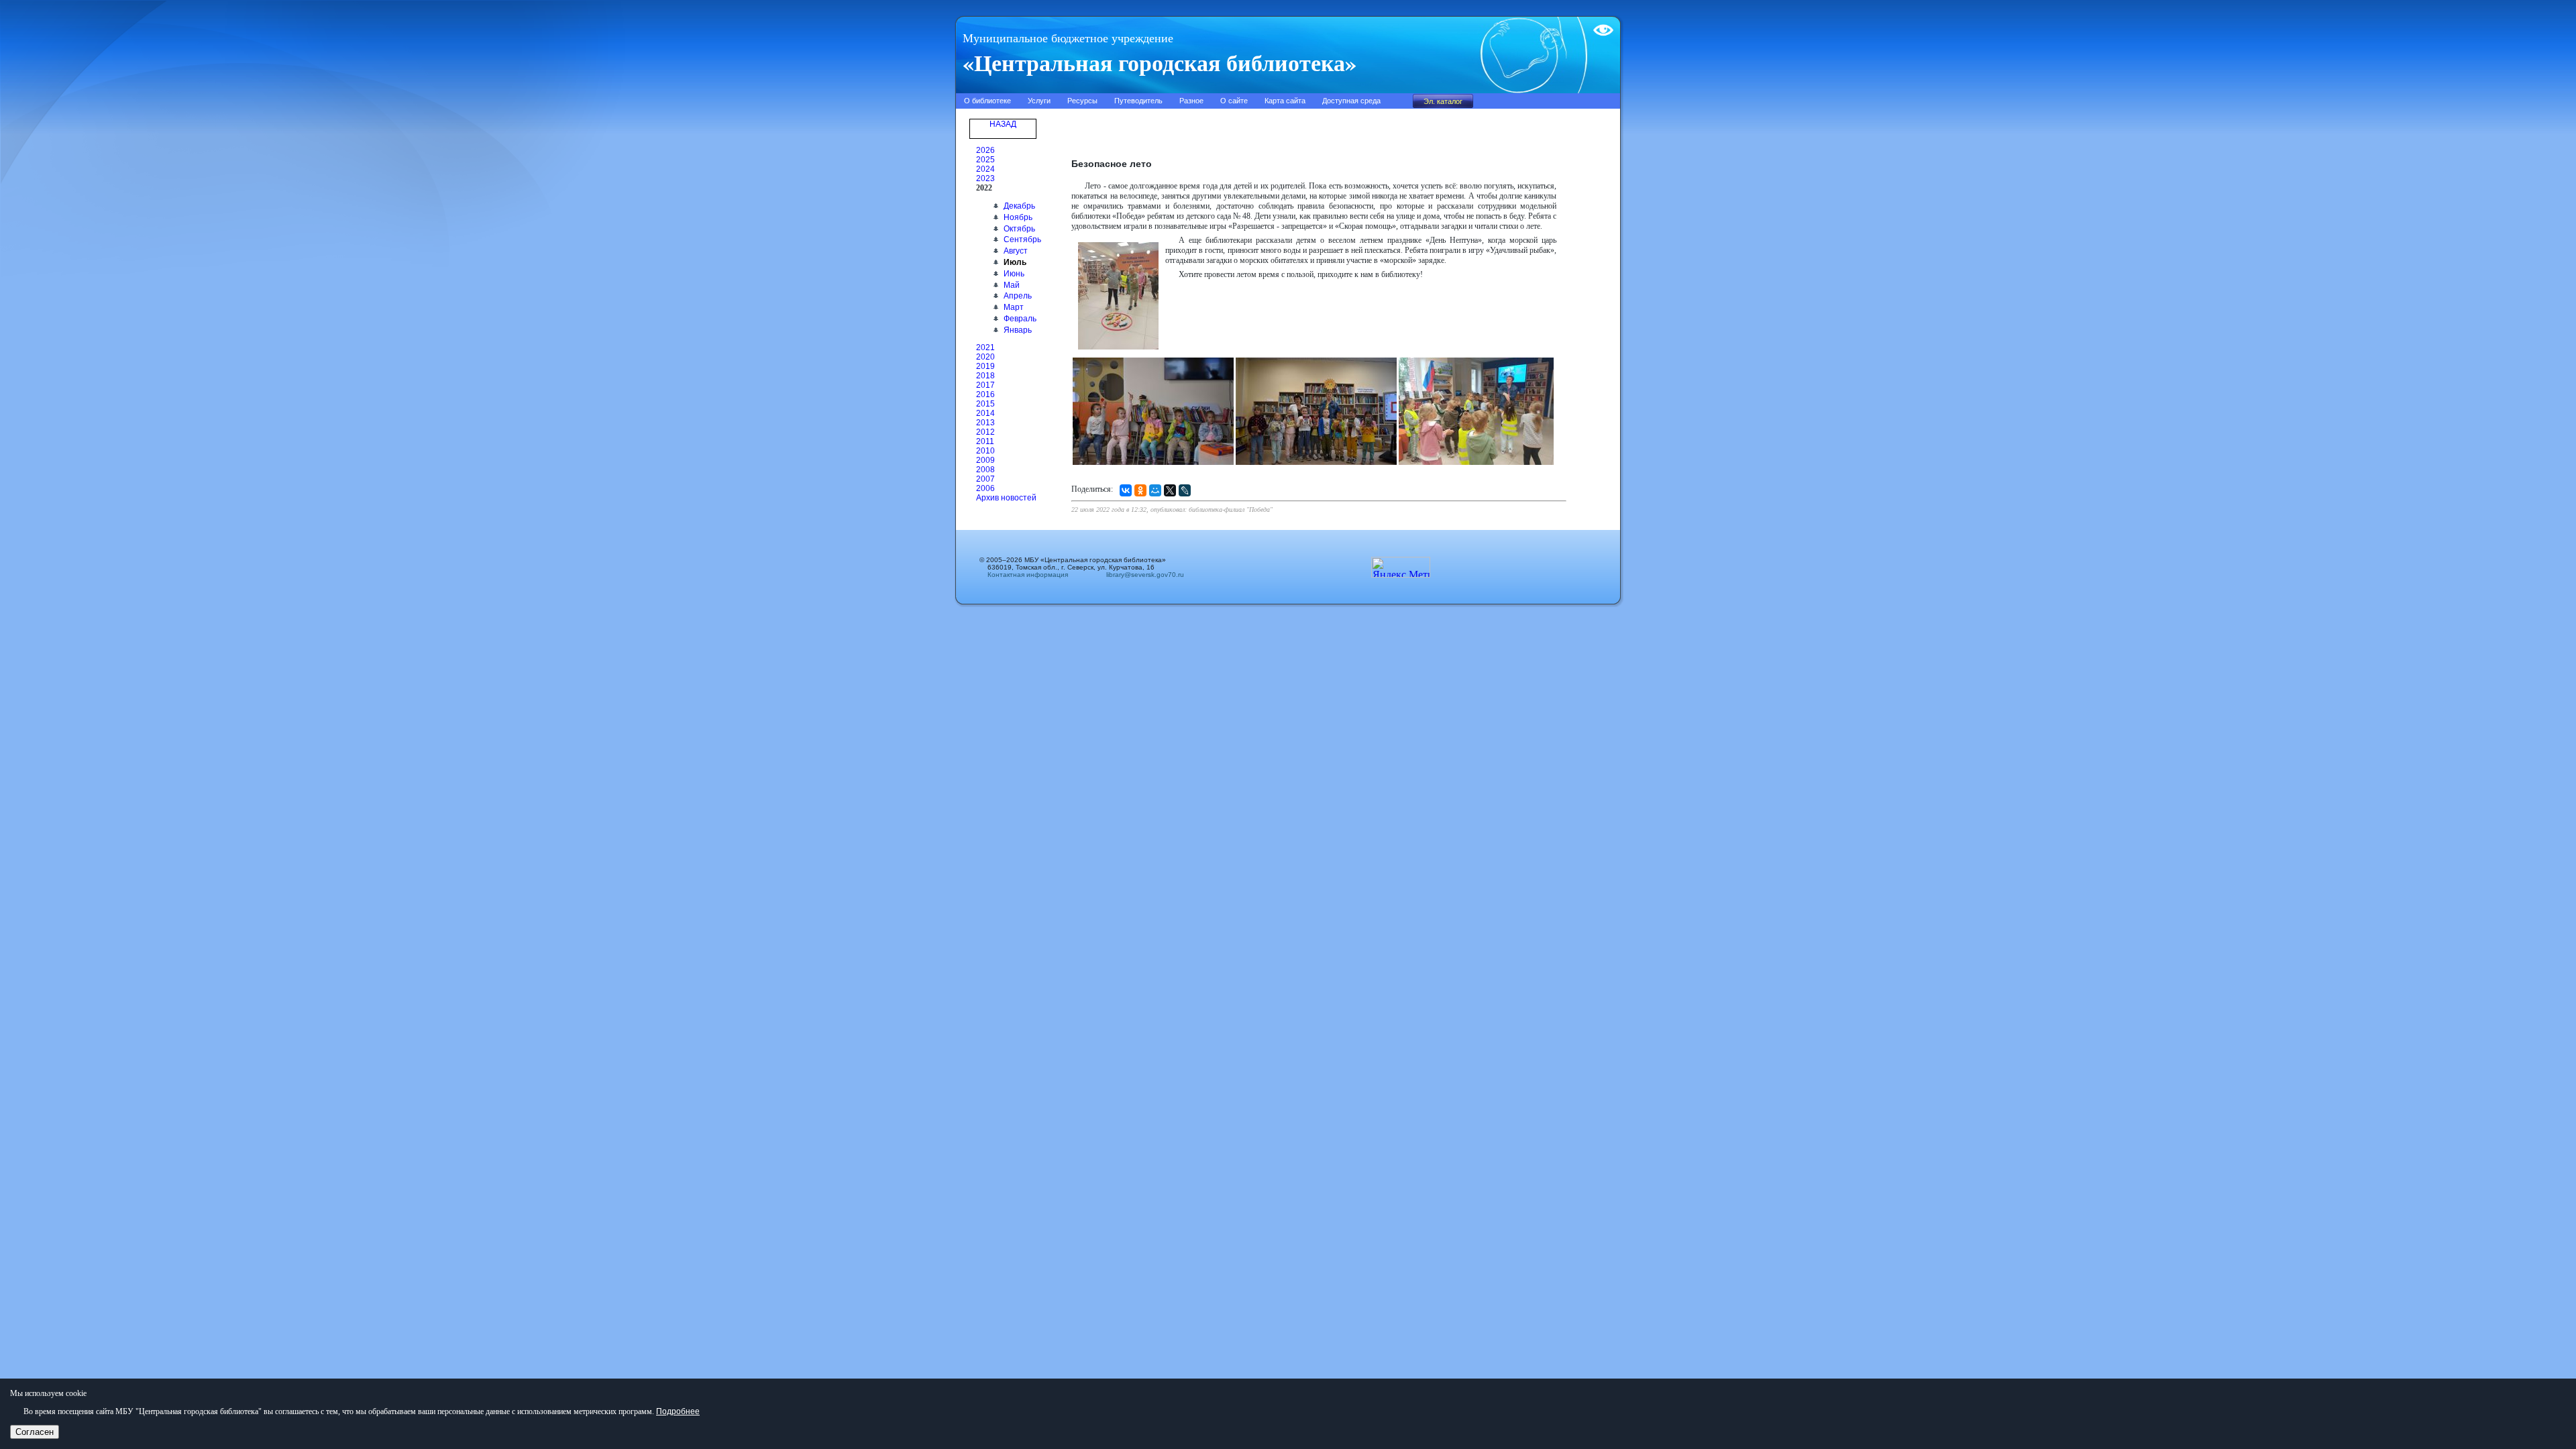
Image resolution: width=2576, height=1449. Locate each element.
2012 (985, 432)
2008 (985, 470)
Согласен (35, 1432)
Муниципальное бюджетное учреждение (1068, 38)
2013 (985, 423)
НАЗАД (1003, 124)
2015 (985, 404)
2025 (985, 160)
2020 (985, 357)
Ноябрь (1018, 217)
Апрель (1018, 296)
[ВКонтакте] (1126, 490)
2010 (985, 451)
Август (1016, 251)
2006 (985, 488)
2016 (985, 394)
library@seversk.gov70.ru (1141, 575)
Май (1012, 285)
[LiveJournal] (1185, 490)
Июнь (1014, 274)
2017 (985, 385)
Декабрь (1019, 206)
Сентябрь (1022, 239)
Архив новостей (1006, 498)
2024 (985, 169)
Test (1601, 25)
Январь (1018, 330)
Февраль (1020, 319)
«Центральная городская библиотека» (1160, 62)
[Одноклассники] (1140, 490)
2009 (985, 460)
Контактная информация (1028, 575)
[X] (1170, 490)
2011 (985, 441)
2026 (985, 150)
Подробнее (678, 1411)
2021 (985, 347)
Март (1014, 307)
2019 (985, 366)
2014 (985, 413)
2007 (985, 479)
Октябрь (1019, 229)
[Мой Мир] (1155, 490)
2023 (985, 178)
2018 (985, 376)
